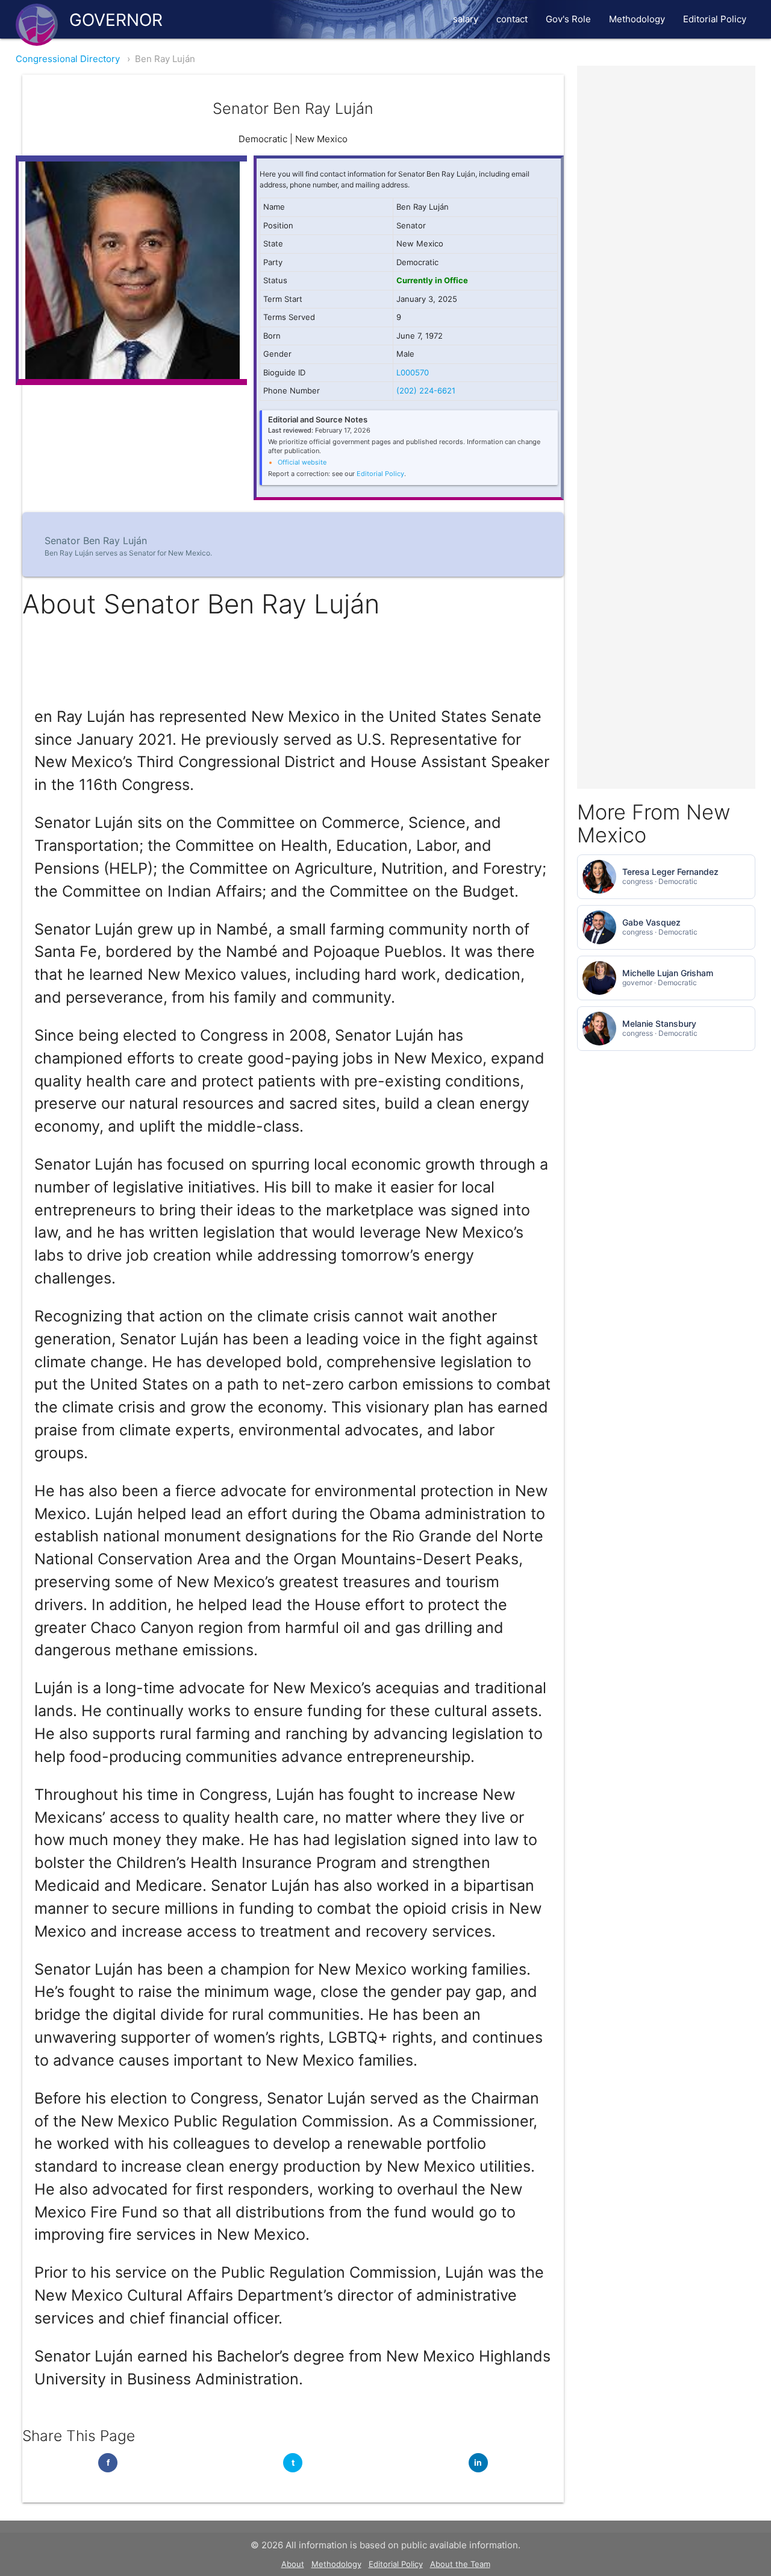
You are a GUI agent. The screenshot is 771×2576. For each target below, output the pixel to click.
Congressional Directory (68, 59)
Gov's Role (568, 19)
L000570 (413, 372)
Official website (302, 462)
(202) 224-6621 (426, 390)
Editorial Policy (715, 19)
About (293, 2564)
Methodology (637, 19)
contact (512, 19)
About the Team (460, 2564)
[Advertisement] (666, 246)
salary (466, 19)
